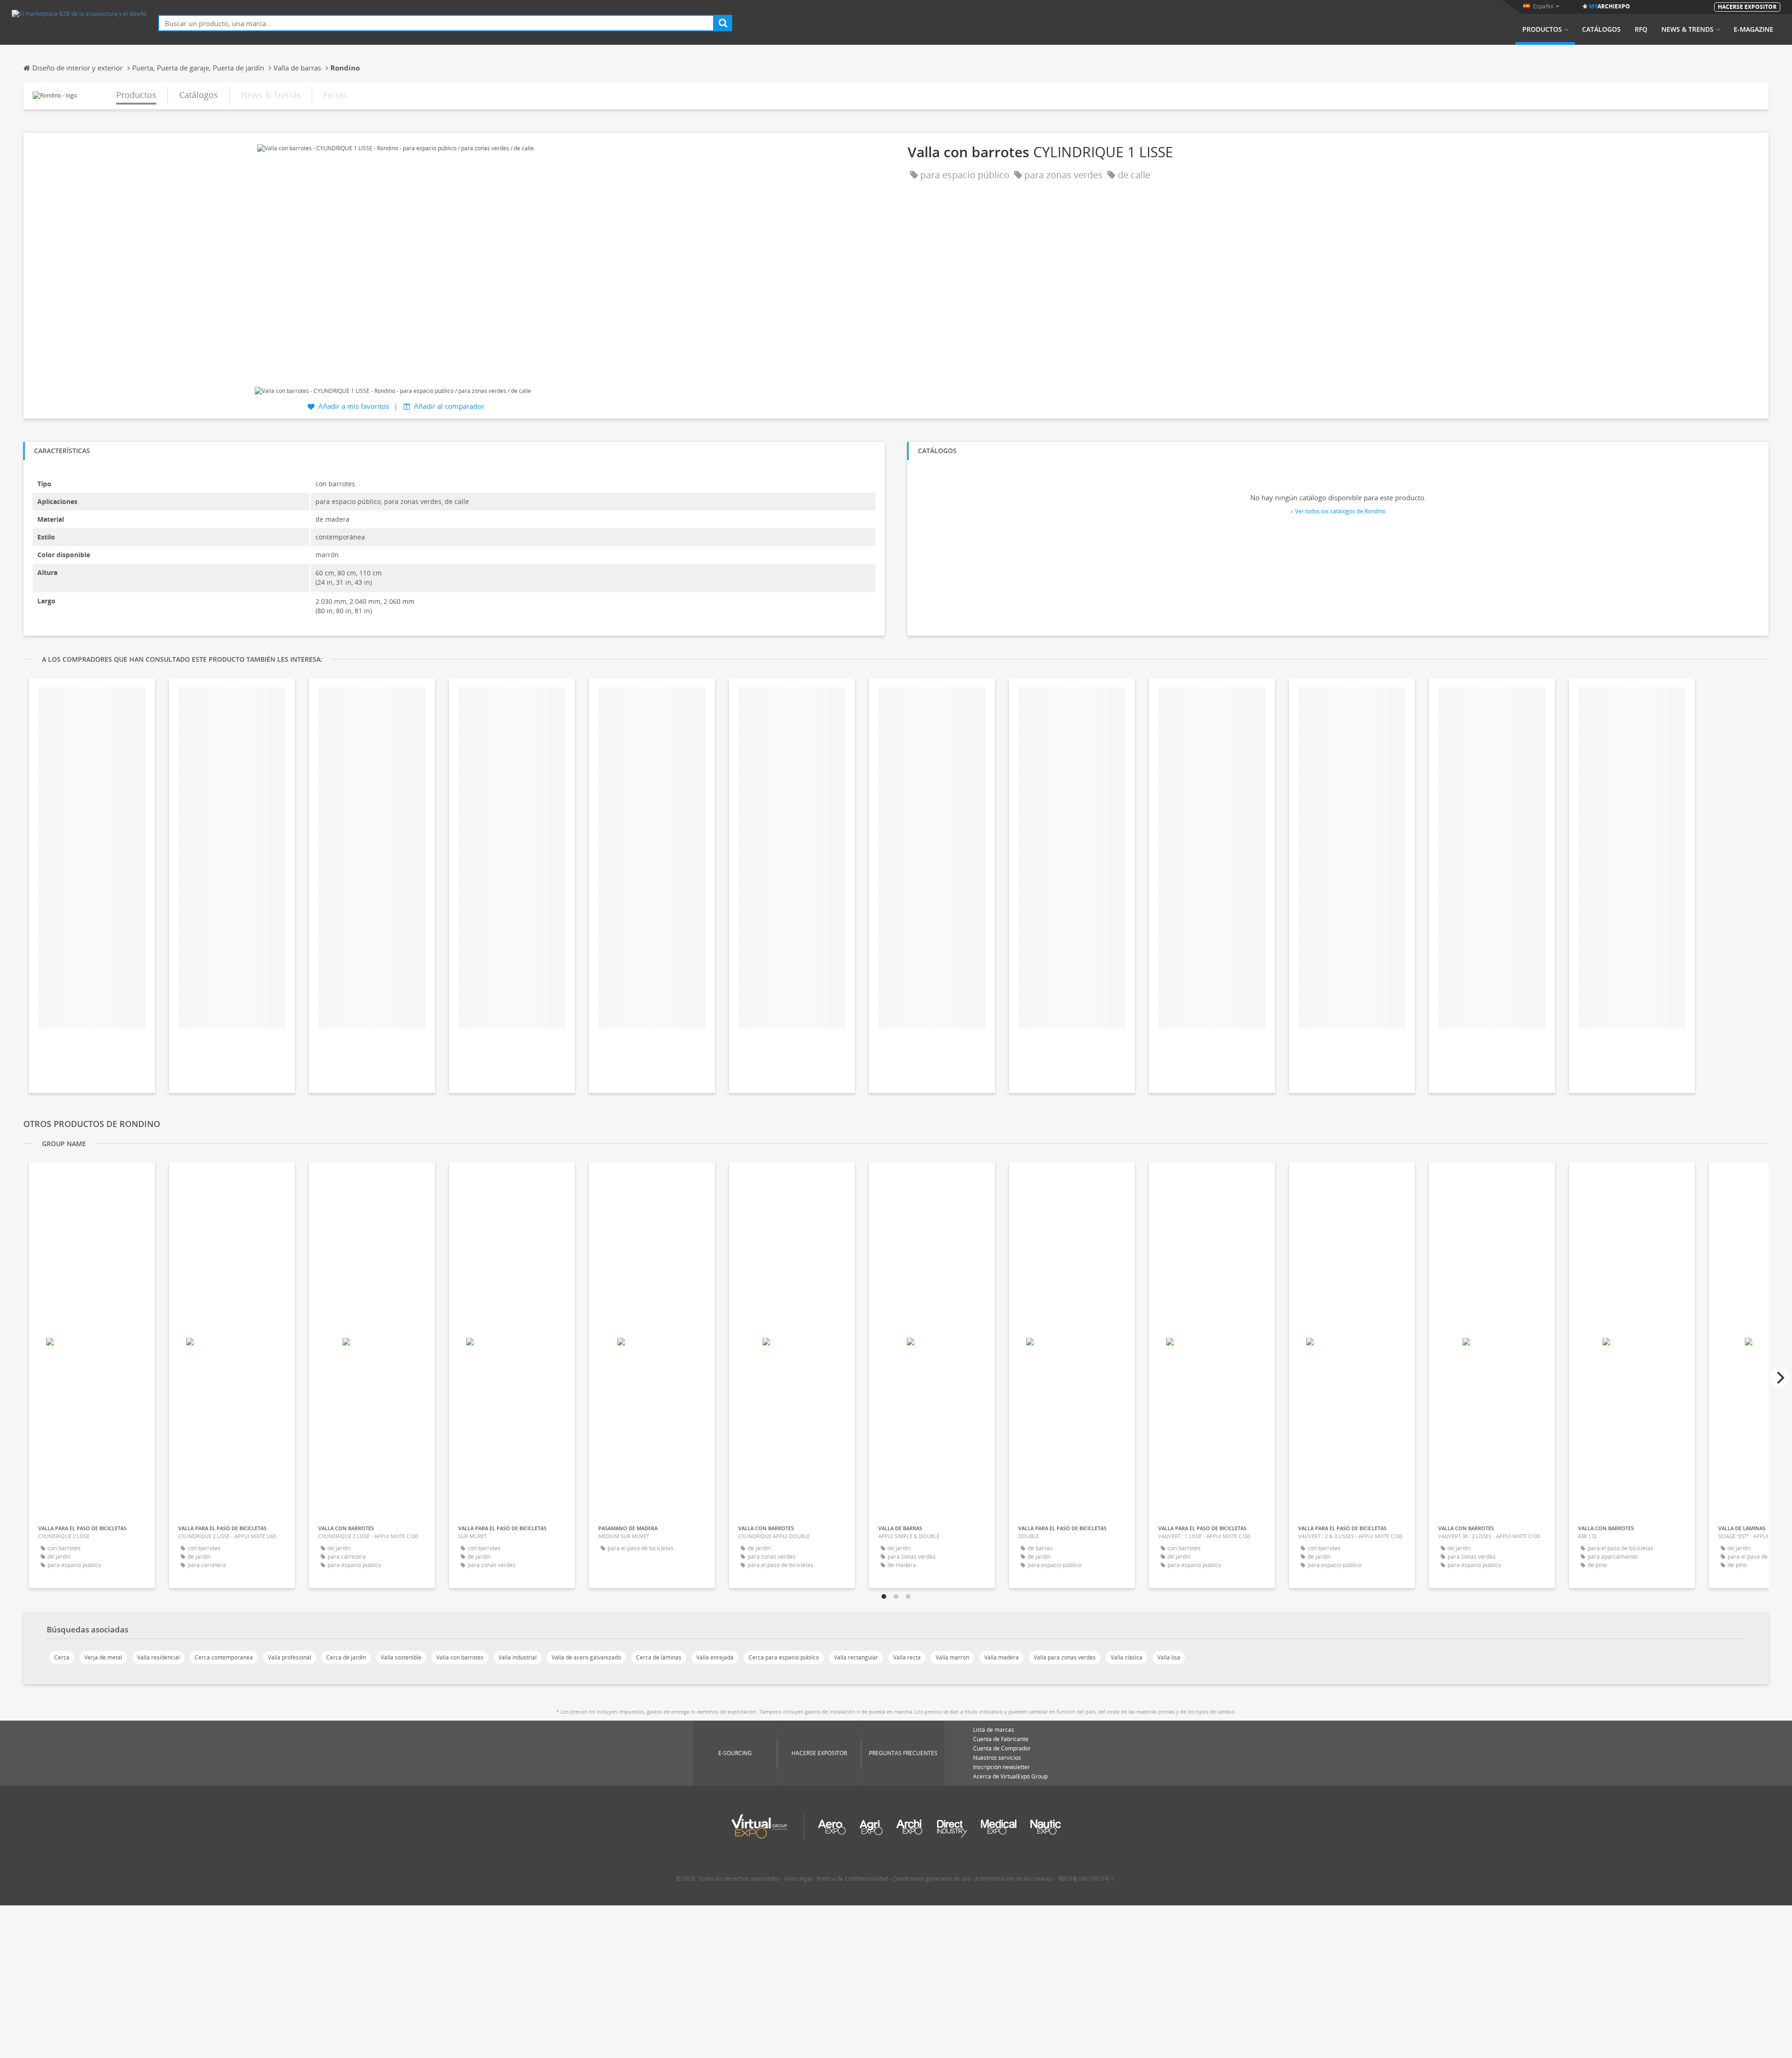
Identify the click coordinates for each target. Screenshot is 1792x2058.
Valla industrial (518, 1657)
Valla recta (907, 1657)
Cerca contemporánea (224, 1657)
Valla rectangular (856, 1657)
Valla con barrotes (460, 1657)
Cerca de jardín (346, 1657)
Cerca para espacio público (784, 1657)
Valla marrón (952, 1657)
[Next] (1779, 1378)
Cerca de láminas (659, 1657)
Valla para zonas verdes (1065, 1657)
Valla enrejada (715, 1657)
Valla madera (1001, 1657)
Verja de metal (103, 1657)
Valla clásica (1127, 1657)
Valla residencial (158, 1657)
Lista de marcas (994, 1730)
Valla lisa (1169, 1657)
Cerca (62, 1657)
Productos (1542, 29)
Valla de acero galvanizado (586, 1657)
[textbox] (436, 23)
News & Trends (1687, 29)
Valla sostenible (401, 1657)
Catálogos (1601, 29)
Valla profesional (290, 1657)
